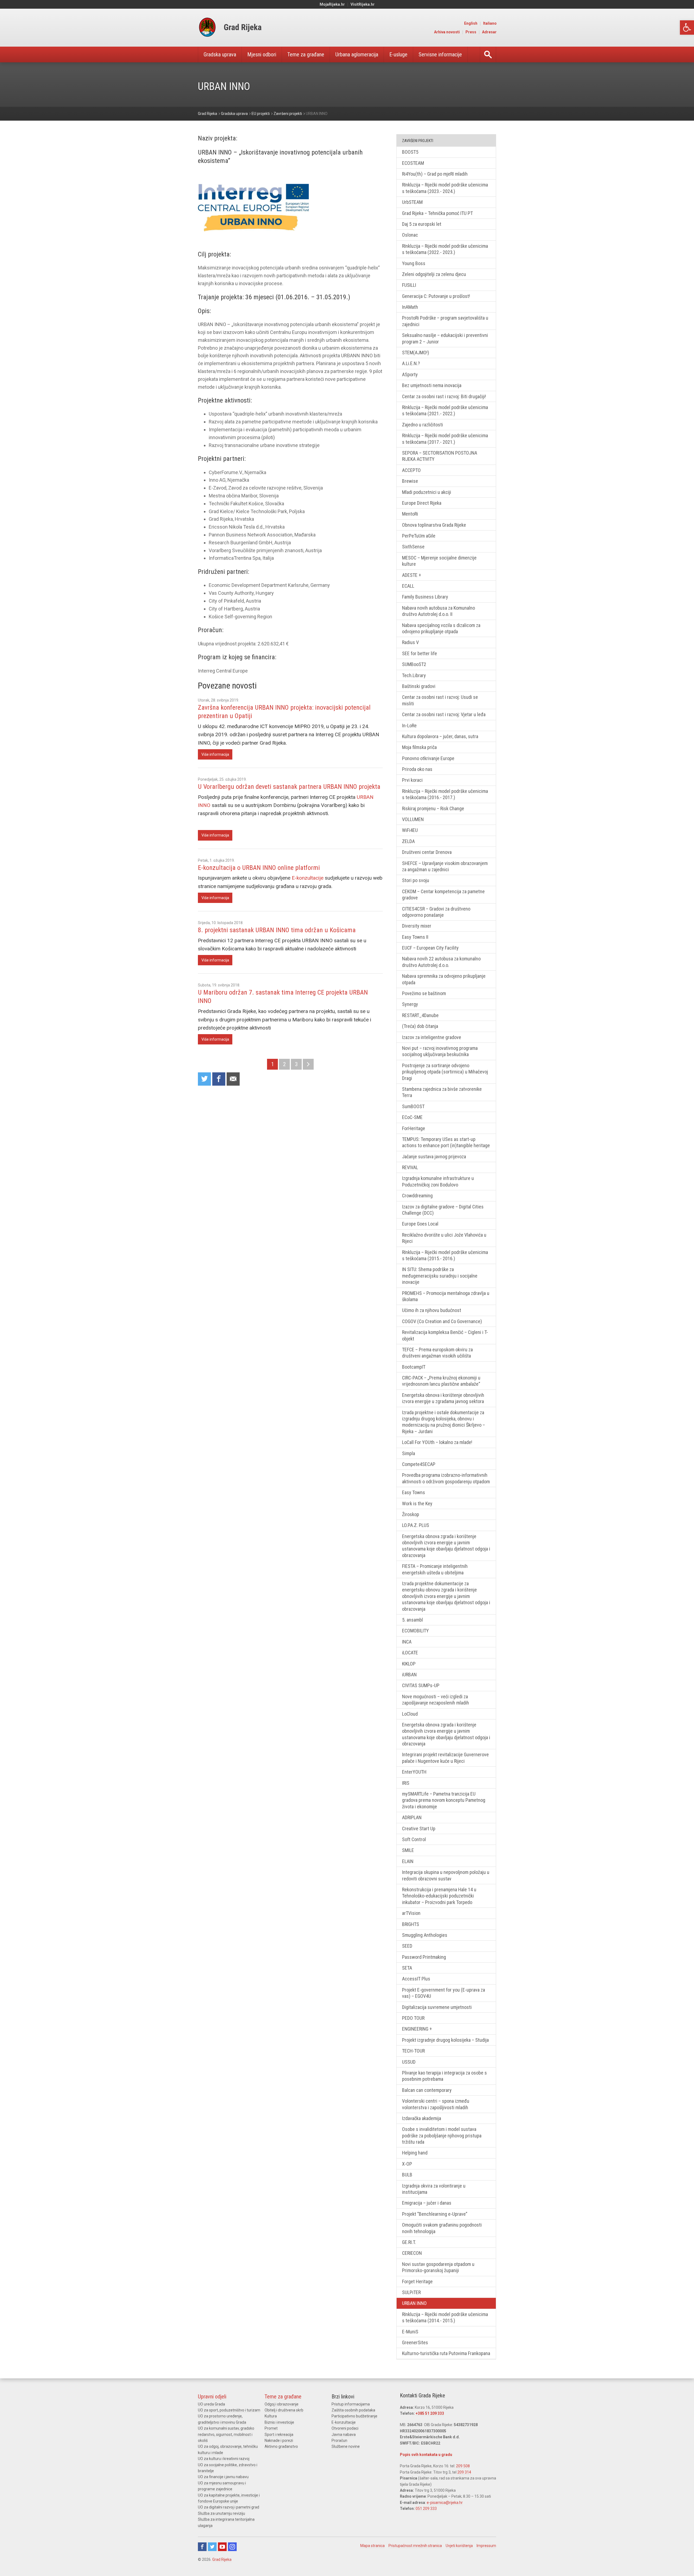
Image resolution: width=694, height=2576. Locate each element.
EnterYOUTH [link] (414, 1772)
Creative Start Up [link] (419, 1829)
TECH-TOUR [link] (413, 2051)
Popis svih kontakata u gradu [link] (426, 2455)
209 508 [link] (463, 2466)
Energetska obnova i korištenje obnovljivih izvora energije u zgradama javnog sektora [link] (443, 1398)
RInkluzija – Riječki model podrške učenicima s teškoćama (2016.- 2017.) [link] (445, 794)
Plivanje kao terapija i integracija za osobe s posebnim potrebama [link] (444, 2076)
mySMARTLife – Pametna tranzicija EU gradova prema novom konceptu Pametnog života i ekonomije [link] (444, 1800)
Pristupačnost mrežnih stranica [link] (415, 2546)
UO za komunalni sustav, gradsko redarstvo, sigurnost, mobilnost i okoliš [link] (226, 2434)
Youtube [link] (222, 2547)
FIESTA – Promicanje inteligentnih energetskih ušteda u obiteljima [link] (435, 1569)
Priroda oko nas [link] (417, 769)
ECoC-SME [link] (412, 1117)
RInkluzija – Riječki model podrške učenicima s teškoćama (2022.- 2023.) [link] (445, 249)
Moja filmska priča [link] (419, 747)
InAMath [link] (410, 307)
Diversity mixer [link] (417, 926)
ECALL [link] (408, 586)
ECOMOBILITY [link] (415, 1631)
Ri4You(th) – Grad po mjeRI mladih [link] (435, 174)
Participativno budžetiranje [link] (354, 2416)
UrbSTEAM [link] (412, 202)
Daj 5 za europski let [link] (422, 224)
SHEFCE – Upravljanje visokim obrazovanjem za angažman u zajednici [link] (445, 866)
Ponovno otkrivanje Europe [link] (428, 758)
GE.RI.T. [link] (409, 2242)
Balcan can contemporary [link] (427, 2090)
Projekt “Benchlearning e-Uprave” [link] (435, 2214)
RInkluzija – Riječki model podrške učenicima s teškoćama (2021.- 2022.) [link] (445, 410)
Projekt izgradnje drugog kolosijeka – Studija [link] (445, 2040)
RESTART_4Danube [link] (420, 1015)
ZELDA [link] (408, 841)
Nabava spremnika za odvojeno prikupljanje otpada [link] (444, 979)
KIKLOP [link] (409, 1664)
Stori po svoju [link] (416, 880)
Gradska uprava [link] (220, 54)
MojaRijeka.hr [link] (332, 4)
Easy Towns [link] (414, 1492)
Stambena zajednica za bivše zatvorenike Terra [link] (442, 1092)
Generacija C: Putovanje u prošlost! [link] (436, 296)
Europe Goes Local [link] (420, 1224)
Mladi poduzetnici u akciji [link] (427, 492)
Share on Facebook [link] (219, 1079)
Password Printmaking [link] (424, 1957)
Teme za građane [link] (306, 54)
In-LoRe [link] (409, 726)
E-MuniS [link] (410, 2332)
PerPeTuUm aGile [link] (419, 536)
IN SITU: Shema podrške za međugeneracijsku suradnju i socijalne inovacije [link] (440, 1276)
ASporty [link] (410, 374)
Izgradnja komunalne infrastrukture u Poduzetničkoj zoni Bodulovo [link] (438, 1181)
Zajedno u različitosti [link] (422, 425)
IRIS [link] (406, 1783)
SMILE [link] (408, 1850)
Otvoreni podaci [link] (345, 2428)
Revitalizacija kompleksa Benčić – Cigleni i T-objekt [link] (445, 1335)
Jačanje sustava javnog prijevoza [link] (434, 1157)
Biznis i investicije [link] (279, 2422)
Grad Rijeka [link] (222, 2559)
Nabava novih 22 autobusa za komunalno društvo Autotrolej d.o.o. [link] (441, 962)
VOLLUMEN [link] (413, 819)
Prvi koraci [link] (412, 780)
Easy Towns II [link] (415, 937)
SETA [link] (407, 1968)
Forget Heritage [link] (417, 2281)
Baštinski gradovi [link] (419, 686)
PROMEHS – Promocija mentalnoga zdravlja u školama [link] (446, 1296)
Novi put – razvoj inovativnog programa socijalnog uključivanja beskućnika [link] (440, 1051)
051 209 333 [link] (426, 2509)
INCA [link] (407, 1642)
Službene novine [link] (346, 2446)
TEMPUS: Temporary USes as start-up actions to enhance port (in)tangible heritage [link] (446, 1142)
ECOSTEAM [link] (413, 163)
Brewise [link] (410, 481)
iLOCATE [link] (410, 1653)
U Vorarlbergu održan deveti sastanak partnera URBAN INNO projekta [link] (289, 787)
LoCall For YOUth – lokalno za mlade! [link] (437, 1442)
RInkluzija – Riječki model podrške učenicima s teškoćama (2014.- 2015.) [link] (445, 2317)
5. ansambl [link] (412, 1620)
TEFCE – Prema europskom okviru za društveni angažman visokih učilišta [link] (437, 1353)
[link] (687, 28)
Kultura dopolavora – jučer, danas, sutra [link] (440, 736)
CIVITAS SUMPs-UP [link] (421, 1685)
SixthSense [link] (413, 547)
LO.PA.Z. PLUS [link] (416, 1525)
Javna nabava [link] (344, 2435)
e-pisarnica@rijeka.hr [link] (445, 2503)
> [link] (308, 1064)
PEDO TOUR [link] (413, 2018)
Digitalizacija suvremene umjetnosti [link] (437, 2007)
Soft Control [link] (414, 1839)
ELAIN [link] (408, 1861)
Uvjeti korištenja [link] (459, 2546)
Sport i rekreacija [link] (279, 2435)
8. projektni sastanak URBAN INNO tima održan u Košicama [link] (277, 930)
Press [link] (471, 32)
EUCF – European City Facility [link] (430, 948)
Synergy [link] (410, 1004)
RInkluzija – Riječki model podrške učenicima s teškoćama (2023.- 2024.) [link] (445, 188)
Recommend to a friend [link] (233, 1079)
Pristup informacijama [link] (351, 2404)
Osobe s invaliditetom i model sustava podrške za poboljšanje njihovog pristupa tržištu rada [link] (442, 2136)
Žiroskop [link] (411, 1514)
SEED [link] (407, 1946)
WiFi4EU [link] (410, 830)
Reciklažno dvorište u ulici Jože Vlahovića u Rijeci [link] (444, 1238)
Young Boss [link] (414, 263)
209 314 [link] (464, 2472)
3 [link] (296, 1064)
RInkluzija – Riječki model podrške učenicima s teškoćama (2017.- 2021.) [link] (445, 439)
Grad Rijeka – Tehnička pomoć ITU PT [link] (437, 213)
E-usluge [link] (398, 54)
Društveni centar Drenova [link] (427, 852)
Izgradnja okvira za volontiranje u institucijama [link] (434, 2189)
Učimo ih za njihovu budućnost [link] (432, 1310)
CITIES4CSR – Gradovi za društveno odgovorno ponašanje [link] (436, 912)
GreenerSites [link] (415, 2342)
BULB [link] (407, 2175)
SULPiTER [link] (411, 2292)
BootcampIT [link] (414, 1367)
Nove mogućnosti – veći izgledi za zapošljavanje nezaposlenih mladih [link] (436, 1700)
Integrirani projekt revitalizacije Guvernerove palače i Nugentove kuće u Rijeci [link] (445, 1758)
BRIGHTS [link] (411, 1924)
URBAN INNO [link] (414, 2303)
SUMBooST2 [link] (414, 664)
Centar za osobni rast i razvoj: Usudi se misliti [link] (440, 700)
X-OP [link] (407, 2164)
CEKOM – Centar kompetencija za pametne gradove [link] (443, 895)
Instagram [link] (232, 2547)
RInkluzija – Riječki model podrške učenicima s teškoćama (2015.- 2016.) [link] (445, 1255)
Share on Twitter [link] (204, 1079)
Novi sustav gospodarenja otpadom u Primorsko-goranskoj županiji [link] (438, 2267)
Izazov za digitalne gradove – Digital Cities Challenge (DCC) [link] (443, 1210)
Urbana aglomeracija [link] (357, 54)
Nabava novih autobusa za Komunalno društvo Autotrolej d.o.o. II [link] (438, 611)
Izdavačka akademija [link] (422, 2118)
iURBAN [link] (409, 1675)
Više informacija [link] (215, 754)
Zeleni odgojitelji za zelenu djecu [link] (434, 274)
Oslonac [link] (410, 235)
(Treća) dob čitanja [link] (420, 1026)
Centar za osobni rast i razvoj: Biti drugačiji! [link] (444, 396)
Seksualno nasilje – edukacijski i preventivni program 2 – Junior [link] (445, 338)
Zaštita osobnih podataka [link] (353, 2410)
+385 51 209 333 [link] (430, 2413)
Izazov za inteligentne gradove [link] (432, 1037)
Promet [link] (271, 2428)
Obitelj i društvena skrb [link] (284, 2410)
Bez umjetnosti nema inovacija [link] (432, 385)
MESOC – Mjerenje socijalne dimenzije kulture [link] (439, 561)
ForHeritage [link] (414, 1128)
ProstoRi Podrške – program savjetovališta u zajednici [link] (445, 321)
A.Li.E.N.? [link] (411, 363)
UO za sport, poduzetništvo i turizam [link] (229, 2410)
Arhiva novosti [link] (447, 32)
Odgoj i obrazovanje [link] (282, 2404)
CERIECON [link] (412, 2253)
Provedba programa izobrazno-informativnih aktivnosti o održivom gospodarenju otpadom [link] (446, 1478)
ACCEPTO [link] (411, 470)
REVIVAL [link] (410, 1167)
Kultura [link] (271, 2416)
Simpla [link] (409, 1453)
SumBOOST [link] (413, 1106)
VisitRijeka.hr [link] (363, 4)
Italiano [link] (490, 23)
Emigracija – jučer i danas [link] (427, 2203)
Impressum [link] (486, 2546)
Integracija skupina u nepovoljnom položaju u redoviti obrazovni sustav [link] (446, 1875)
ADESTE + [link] (412, 575)
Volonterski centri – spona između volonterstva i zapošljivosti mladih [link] (436, 2104)
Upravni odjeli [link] (212, 2397)
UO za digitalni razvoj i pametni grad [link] (229, 2507)
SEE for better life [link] (420, 653)
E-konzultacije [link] (308, 878)
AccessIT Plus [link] (416, 1979)
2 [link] (284, 1064)
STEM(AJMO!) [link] (416, 353)
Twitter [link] (212, 2547)
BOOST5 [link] (410, 152)
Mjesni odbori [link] (262, 54)
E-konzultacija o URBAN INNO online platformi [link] (259, 868)
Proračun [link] (339, 2440)
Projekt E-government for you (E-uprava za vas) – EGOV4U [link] (444, 1993)
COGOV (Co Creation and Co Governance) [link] (442, 1321)
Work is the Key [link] (417, 1504)
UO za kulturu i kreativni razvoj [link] (224, 2459)
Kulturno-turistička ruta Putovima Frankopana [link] (446, 2353)
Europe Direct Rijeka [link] (422, 503)
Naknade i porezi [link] (279, 2440)
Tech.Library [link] (414, 675)
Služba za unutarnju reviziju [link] (221, 2513)
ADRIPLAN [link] (412, 1817)
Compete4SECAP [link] (419, 1464)
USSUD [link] (409, 2062)
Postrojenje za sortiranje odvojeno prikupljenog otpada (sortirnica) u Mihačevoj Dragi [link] (445, 1072)
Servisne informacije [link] (440, 54)
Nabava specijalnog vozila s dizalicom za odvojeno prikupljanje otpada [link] (441, 628)
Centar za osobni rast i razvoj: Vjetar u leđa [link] (444, 714)
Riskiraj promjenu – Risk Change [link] (433, 808)
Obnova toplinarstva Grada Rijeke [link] (434, 525)
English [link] (471, 23)
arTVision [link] (411, 1913)
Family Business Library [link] (425, 597)
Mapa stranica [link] (372, 2546)
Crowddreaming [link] (417, 1196)
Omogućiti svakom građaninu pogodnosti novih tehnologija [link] (442, 2228)
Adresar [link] (489, 32)
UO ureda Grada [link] (211, 2404)
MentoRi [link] (410, 514)
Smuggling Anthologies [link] (425, 1935)
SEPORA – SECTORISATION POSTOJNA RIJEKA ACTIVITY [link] (440, 456)
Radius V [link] (410, 642)
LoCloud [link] (410, 1714)
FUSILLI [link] (409, 285)
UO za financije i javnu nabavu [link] (223, 2477)
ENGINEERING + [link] (417, 2029)
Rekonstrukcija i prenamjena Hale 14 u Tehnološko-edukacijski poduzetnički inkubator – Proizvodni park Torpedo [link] (439, 1896)
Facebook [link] (202, 2547)
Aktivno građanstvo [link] (281, 2446)
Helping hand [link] (415, 2153)
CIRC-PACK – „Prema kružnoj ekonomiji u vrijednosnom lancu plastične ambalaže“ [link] (441, 1381)
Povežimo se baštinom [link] (424, 993)
